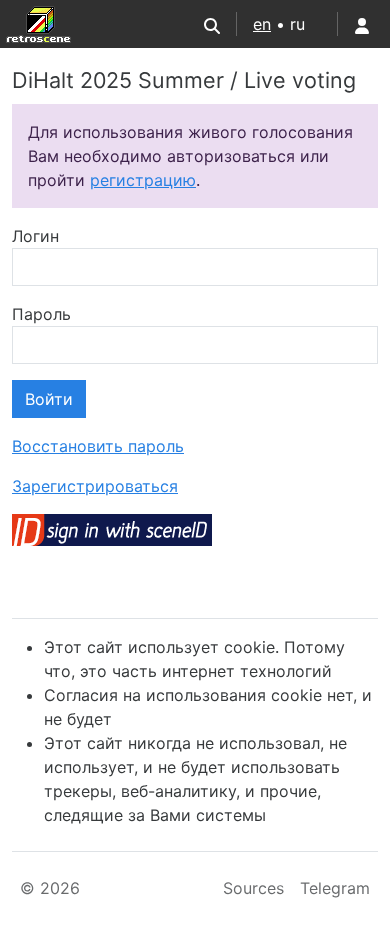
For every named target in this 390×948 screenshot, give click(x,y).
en (262, 24)
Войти (49, 399)
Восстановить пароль (98, 446)
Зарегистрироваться (95, 486)
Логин (35, 236)
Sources (253, 888)
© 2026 (50, 888)
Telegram (335, 888)
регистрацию (143, 180)
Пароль (41, 314)
